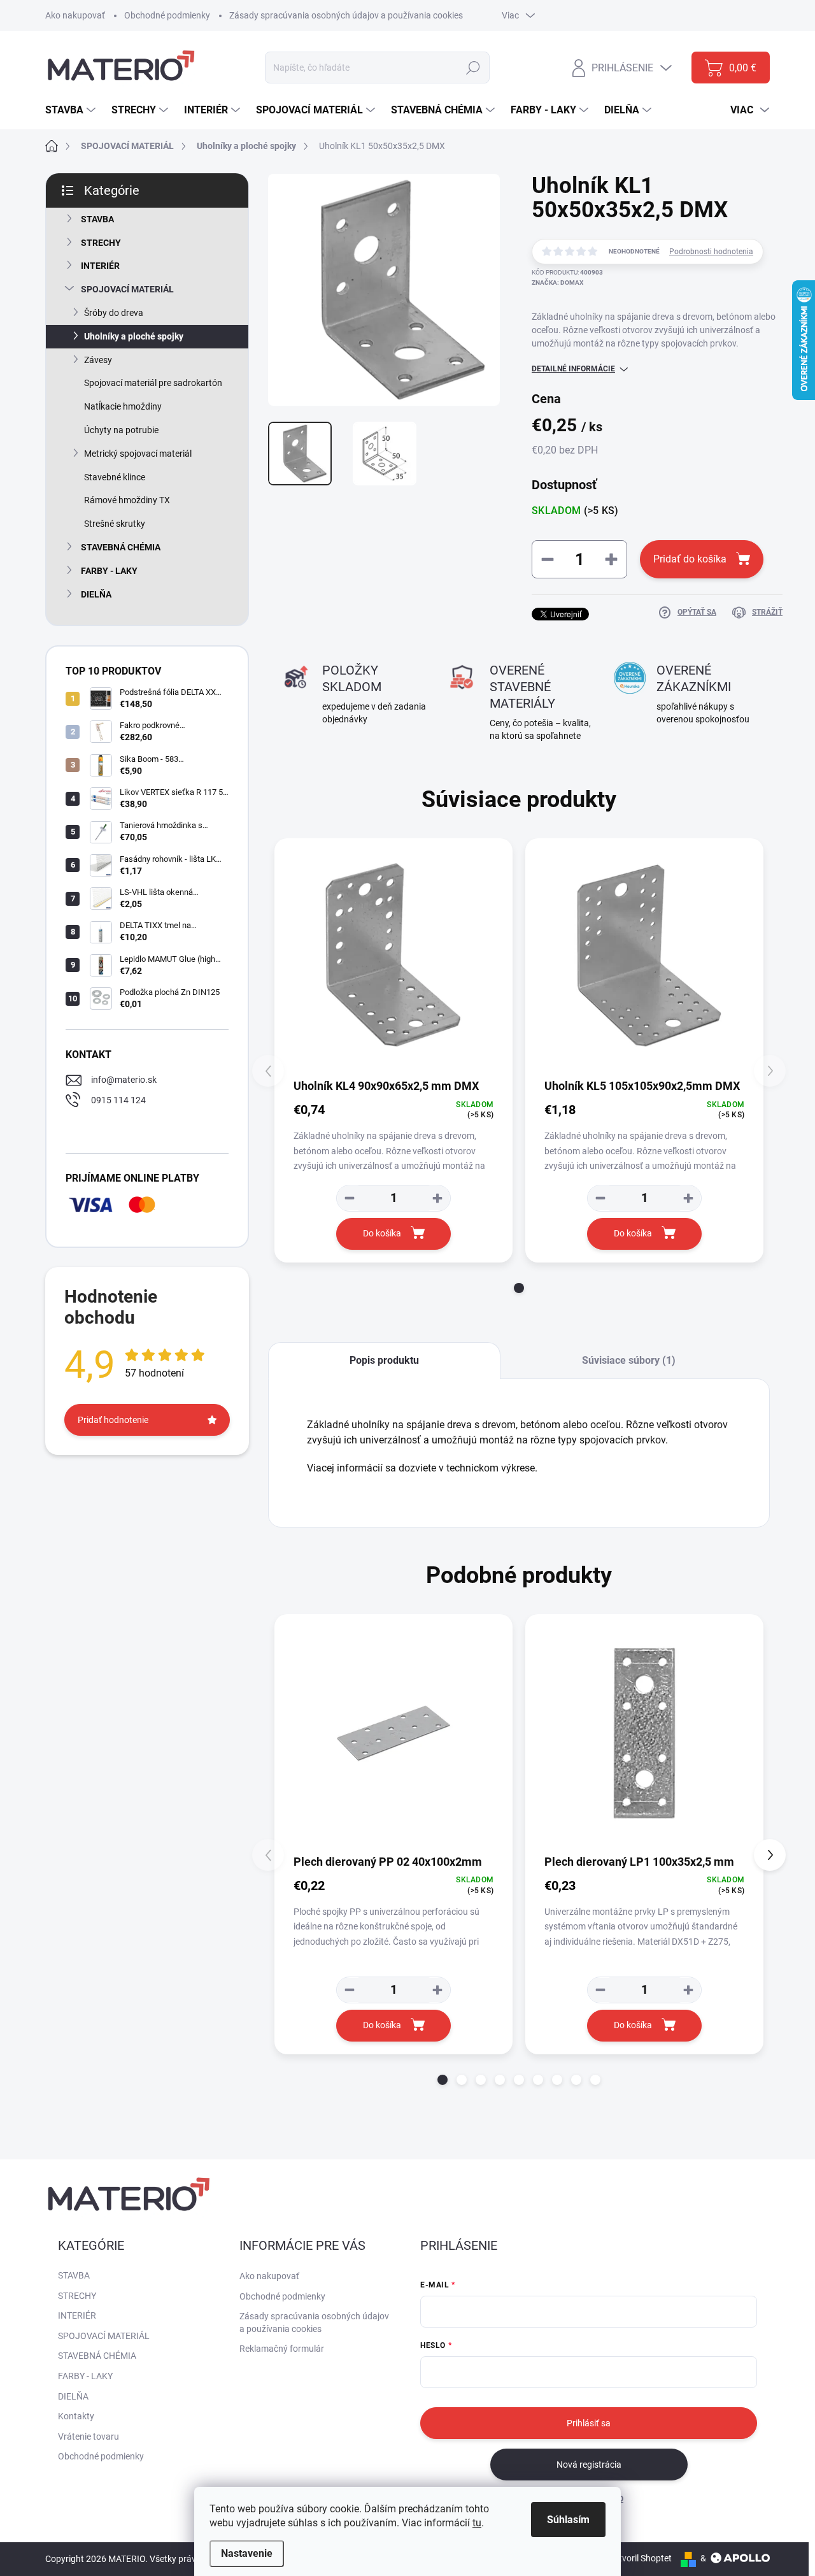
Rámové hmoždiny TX (127, 500)
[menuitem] (72, 110)
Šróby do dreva (114, 313)
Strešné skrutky (115, 524)
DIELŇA (96, 594)
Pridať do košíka (690, 559)
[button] (519, 1288)
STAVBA (97, 219)
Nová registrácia (589, 2465)
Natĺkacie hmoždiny (123, 406)
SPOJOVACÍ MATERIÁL (127, 289)
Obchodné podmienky (167, 15)
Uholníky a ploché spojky (134, 336)
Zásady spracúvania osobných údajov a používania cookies (346, 15)
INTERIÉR (100, 266)
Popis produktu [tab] (384, 1360)
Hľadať (473, 68)
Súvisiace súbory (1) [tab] (629, 1360)
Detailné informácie (573, 369)
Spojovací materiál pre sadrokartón (153, 383)
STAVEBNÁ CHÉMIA (121, 547)
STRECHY (101, 243)
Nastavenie (247, 2553)
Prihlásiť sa (589, 2423)
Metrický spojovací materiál (138, 454)
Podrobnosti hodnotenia (711, 252)
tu (477, 2523)
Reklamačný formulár (282, 2349)
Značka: (557, 283)
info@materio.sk (124, 1080)
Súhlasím (568, 2520)
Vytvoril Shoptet (640, 2558)
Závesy (98, 360)
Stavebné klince (115, 477)
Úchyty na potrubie (121, 430)
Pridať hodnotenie (113, 1420)
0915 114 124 (118, 1100)
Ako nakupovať (75, 15)
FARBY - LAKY (109, 571)
